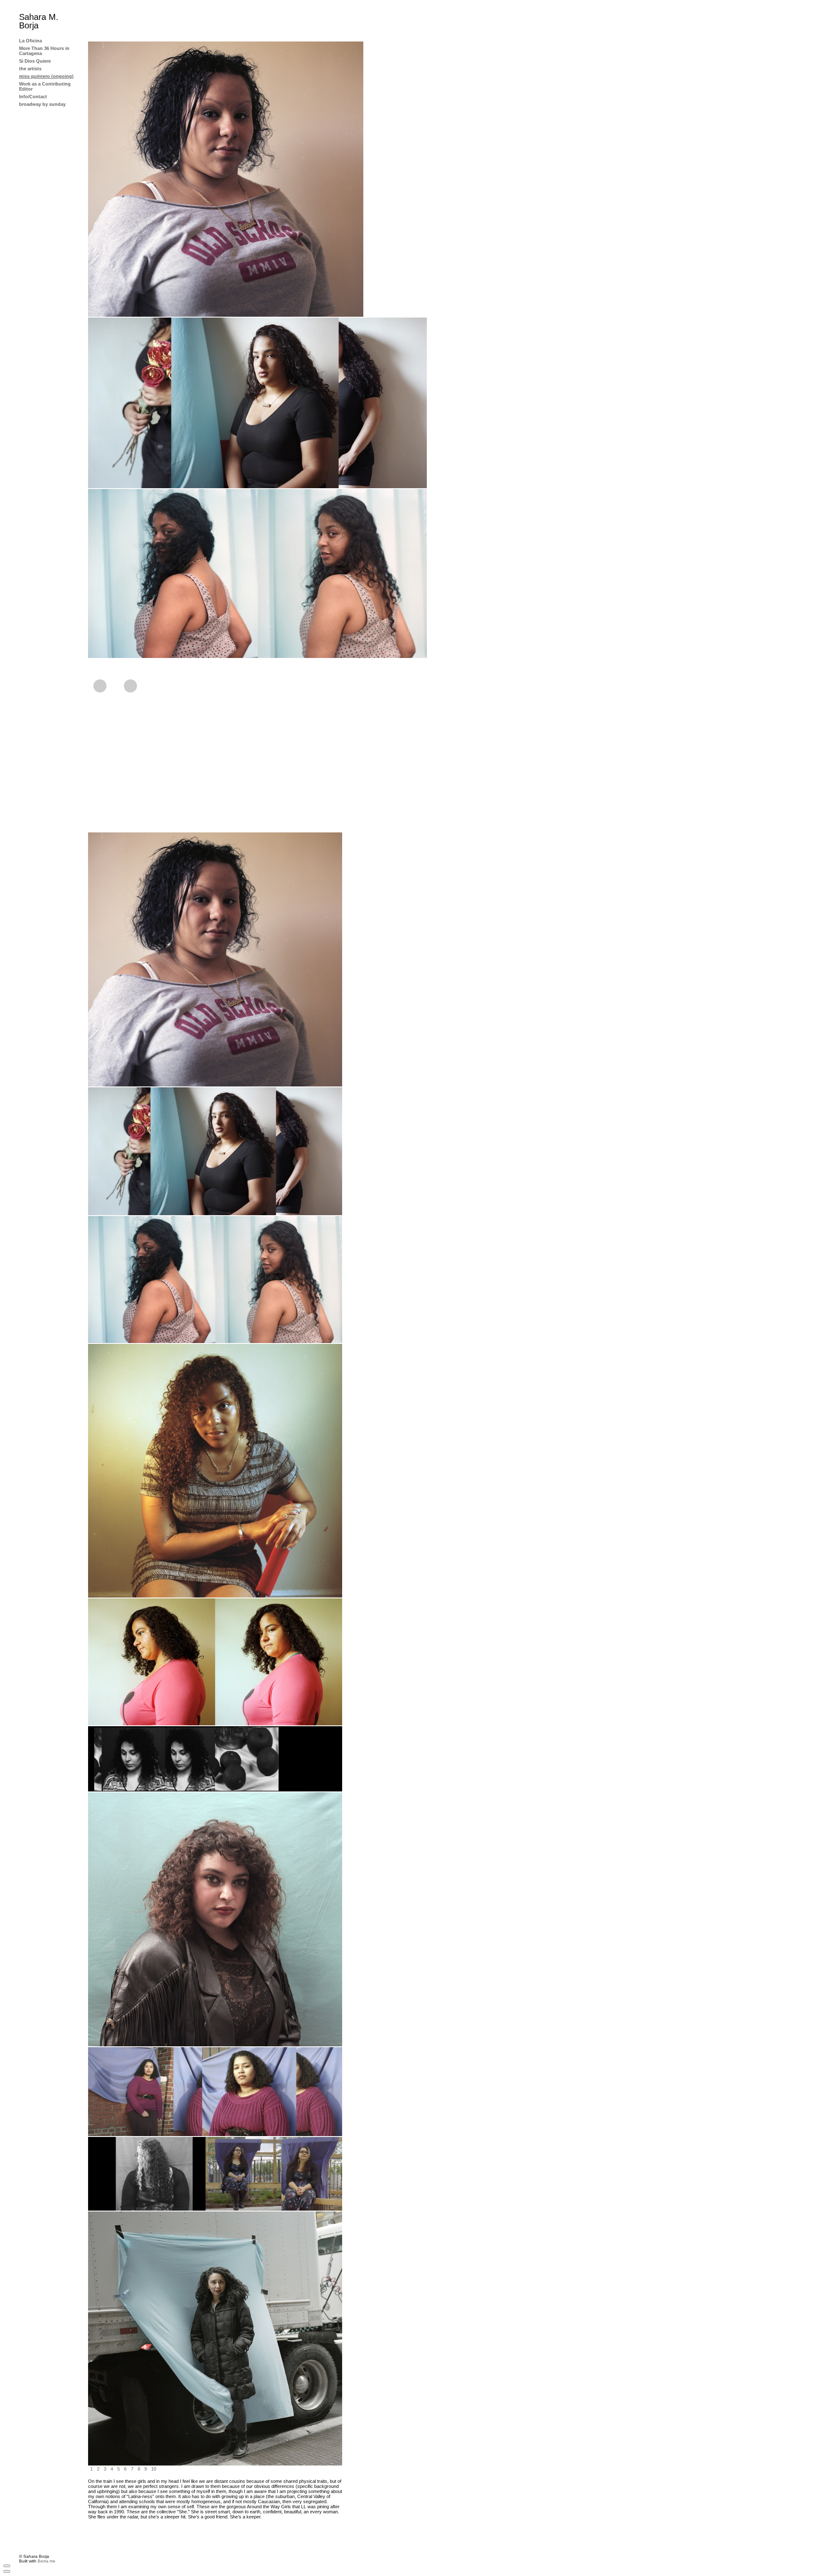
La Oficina (30, 41)
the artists (30, 69)
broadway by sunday (42, 104)
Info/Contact (33, 97)
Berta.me (47, 2561)
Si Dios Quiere (35, 61)
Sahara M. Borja (39, 21)
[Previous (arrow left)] (7, 2571)
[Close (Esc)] (7, 2566)
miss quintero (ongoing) (46, 76)
